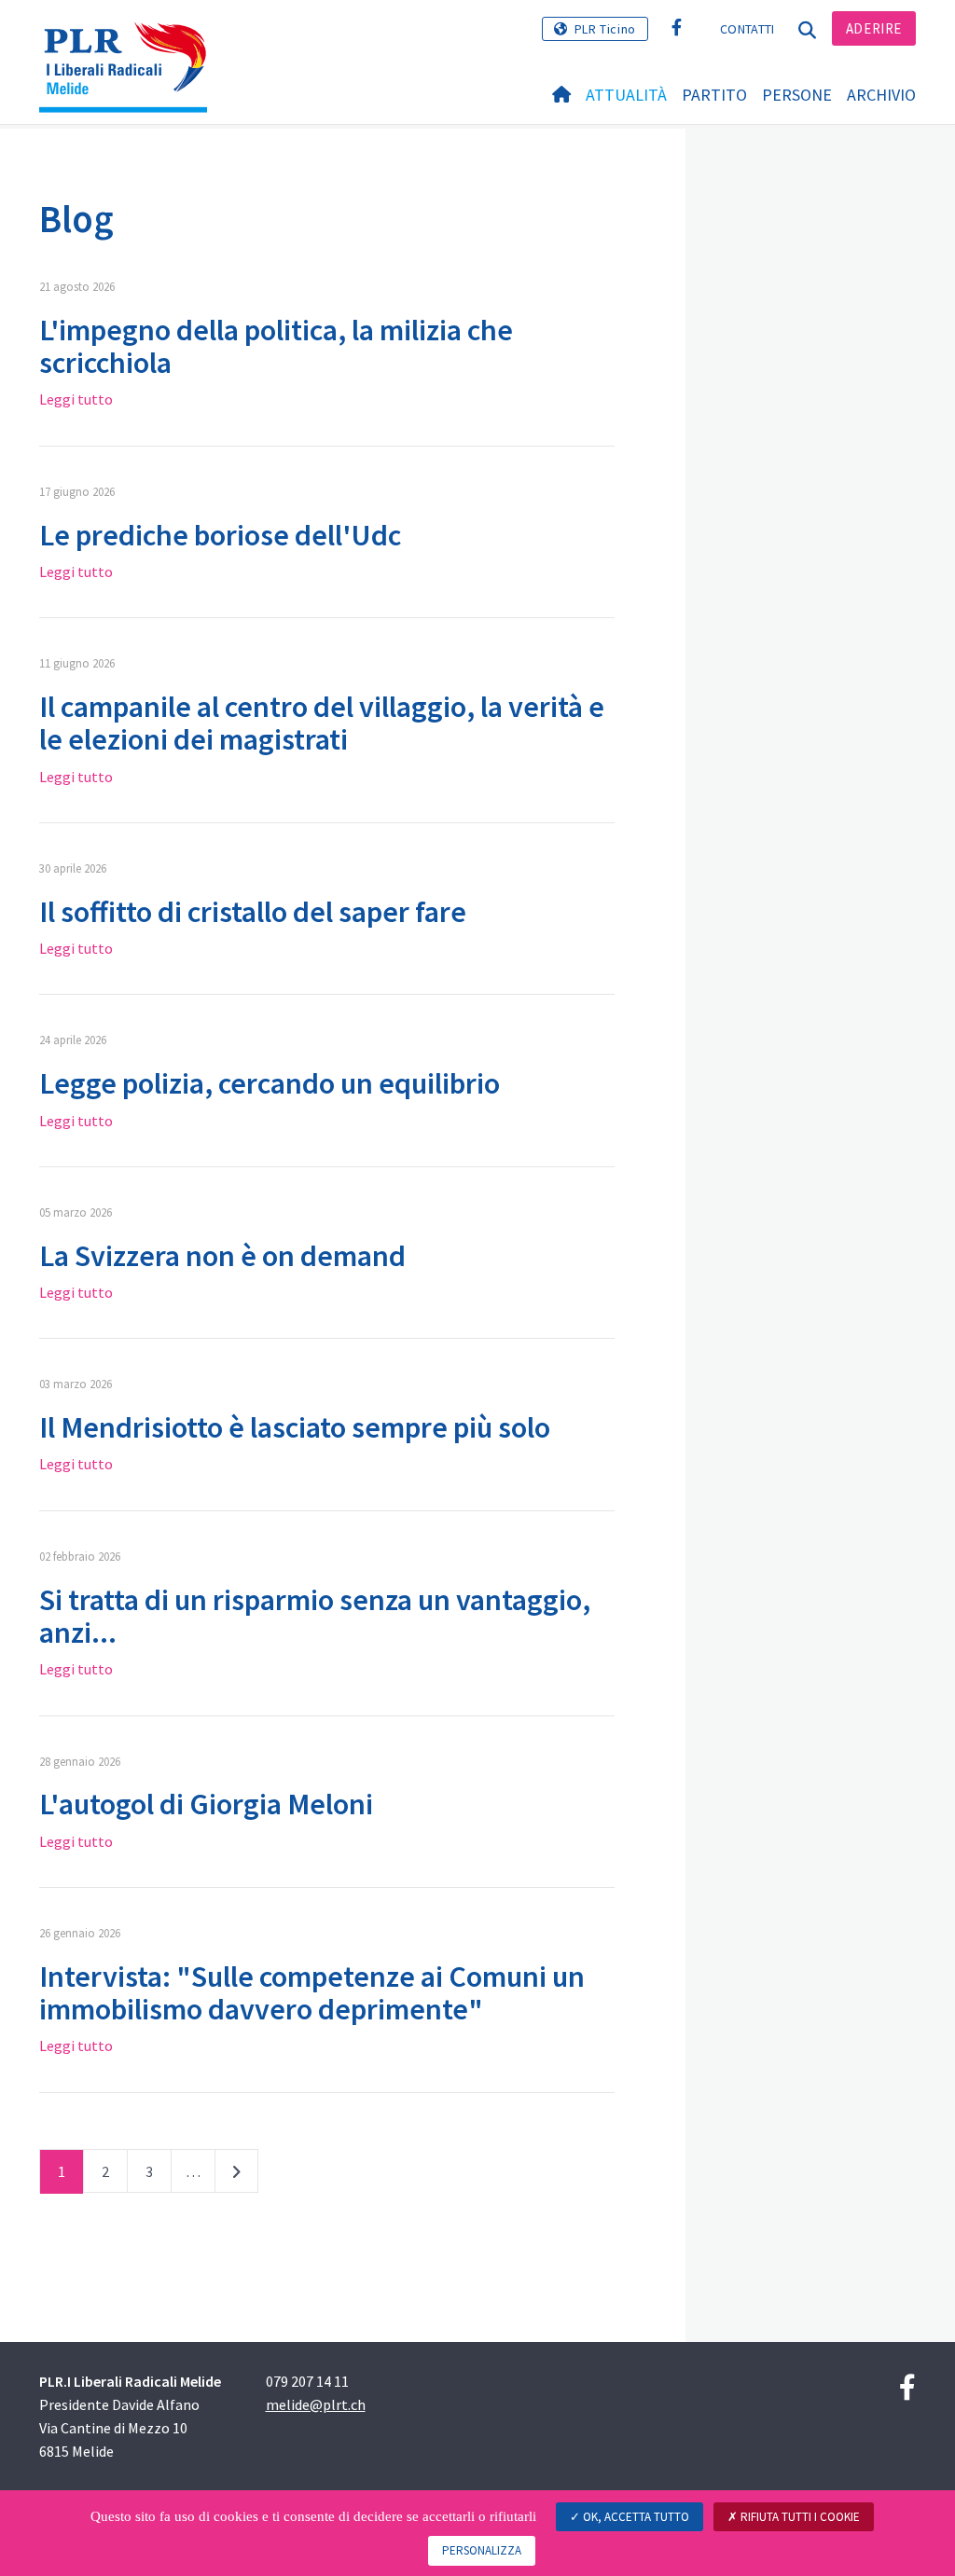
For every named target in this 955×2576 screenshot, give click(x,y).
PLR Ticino (605, 29)
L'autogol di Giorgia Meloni (206, 1804)
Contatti (747, 29)
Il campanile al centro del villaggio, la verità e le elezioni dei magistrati (322, 723)
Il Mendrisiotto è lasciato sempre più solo (295, 1427)
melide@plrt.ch (316, 2404)
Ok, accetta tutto (635, 2517)
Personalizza (482, 2550)
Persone (797, 95)
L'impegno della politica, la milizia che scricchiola (276, 346)
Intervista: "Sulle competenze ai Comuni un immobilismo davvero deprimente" (312, 1993)
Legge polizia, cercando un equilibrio (270, 1083)
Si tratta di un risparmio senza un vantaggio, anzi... (315, 1616)
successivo (236, 2175)
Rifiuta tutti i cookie (799, 2517)
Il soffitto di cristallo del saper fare (253, 912)
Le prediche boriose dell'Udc (220, 535)
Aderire (874, 28)
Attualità (626, 95)
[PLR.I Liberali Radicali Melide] (130, 42)
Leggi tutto (76, 399)
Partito (714, 95)
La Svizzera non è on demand (222, 1256)
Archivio (881, 95)
